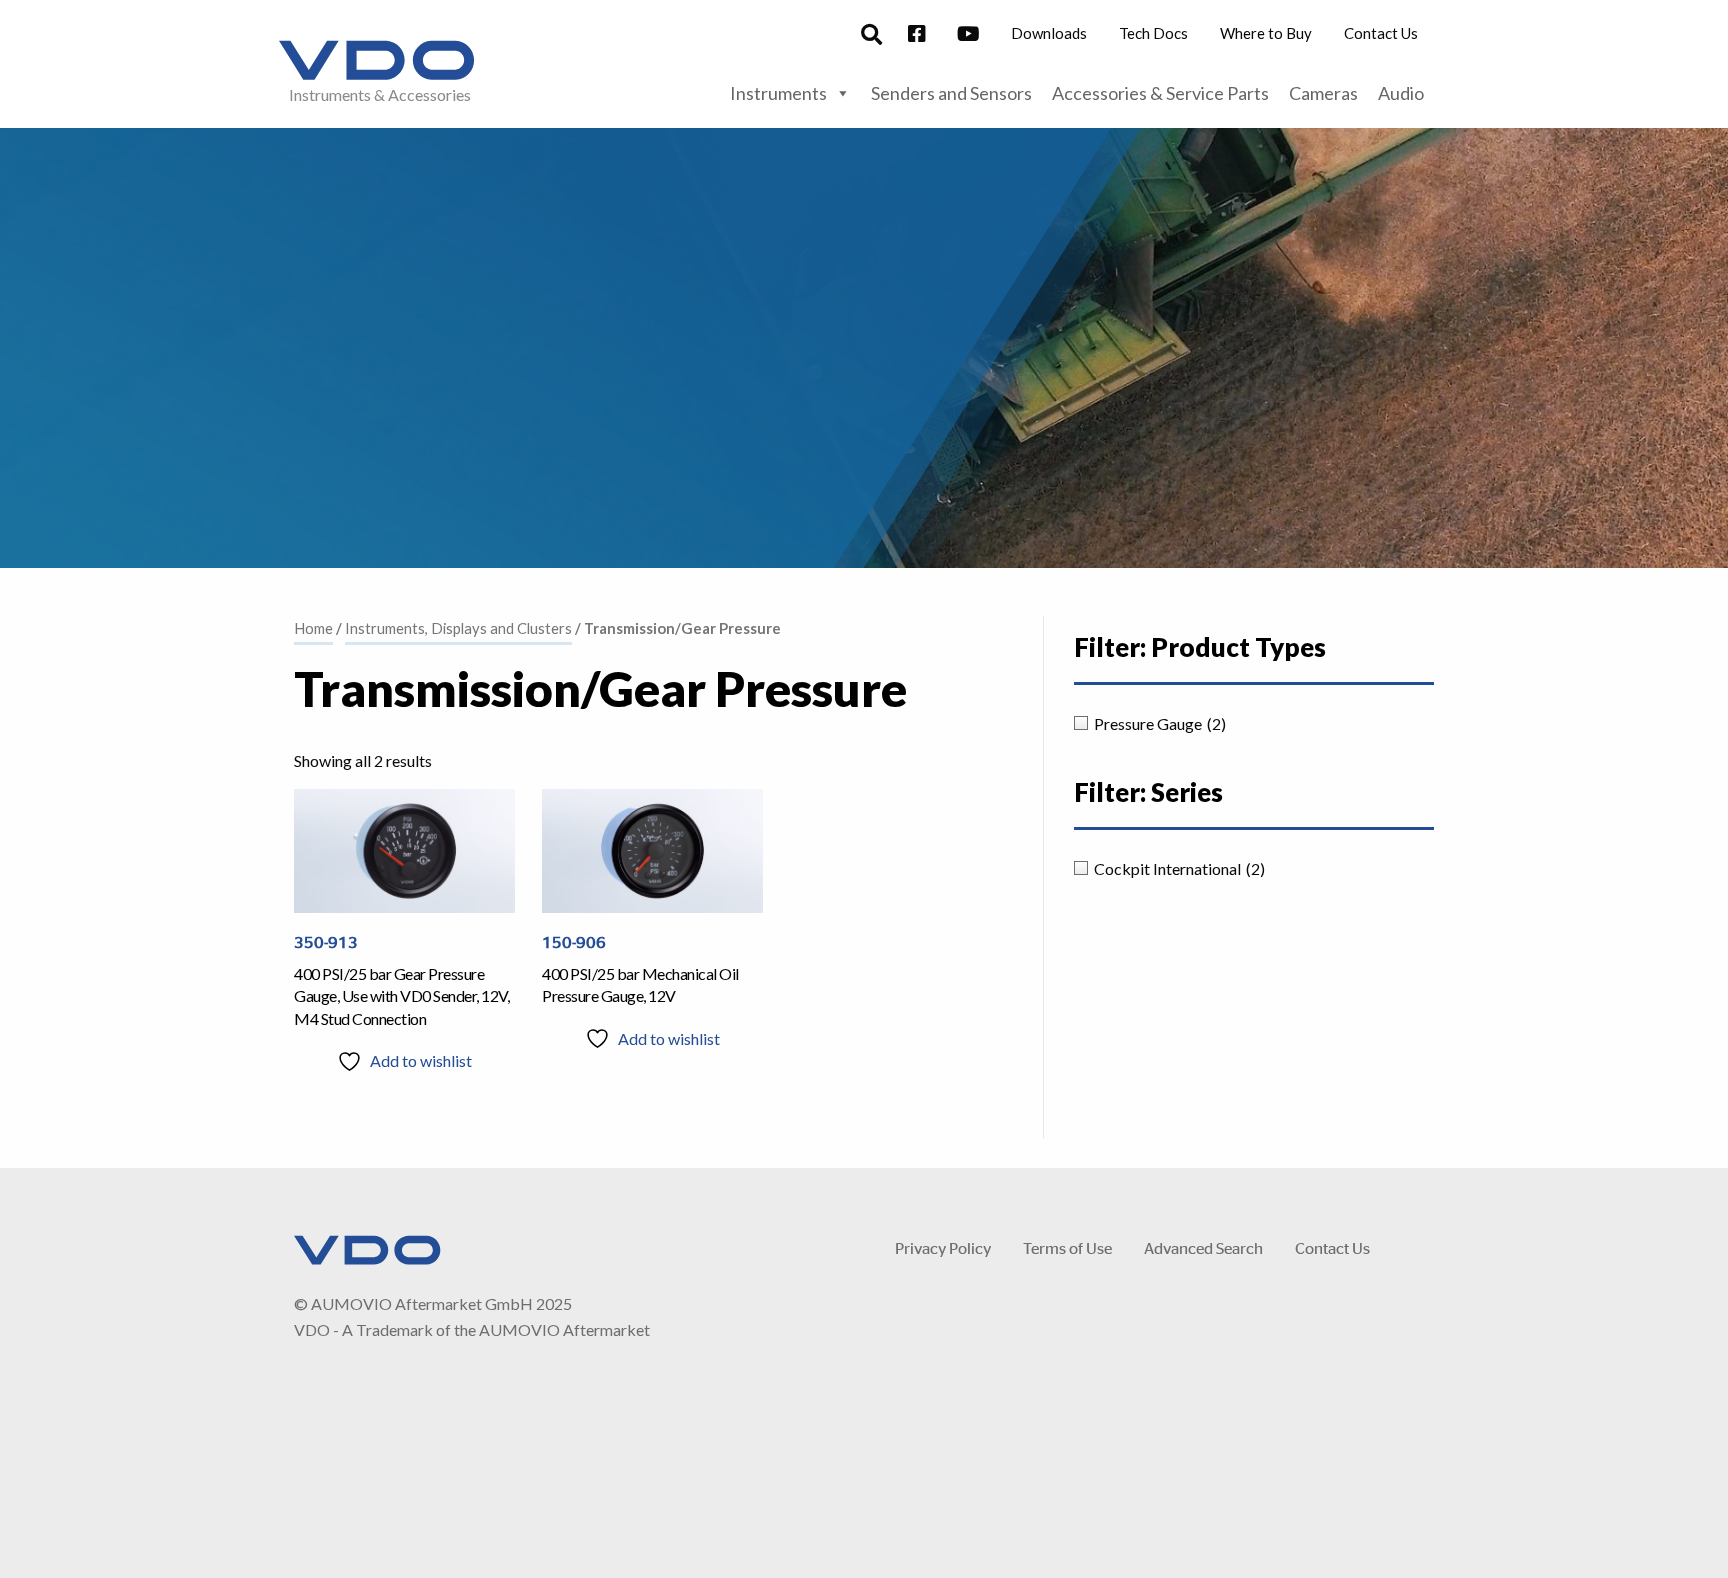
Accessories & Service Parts (1160, 93)
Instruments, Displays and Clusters (458, 628)
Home (313, 628)
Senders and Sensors (951, 93)
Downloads (1049, 33)
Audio (1401, 93)
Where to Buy (1266, 33)
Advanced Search (1203, 1247)
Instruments (778, 93)
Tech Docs (1153, 33)
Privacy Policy (943, 1247)
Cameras (1323, 93)
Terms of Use (1067, 1247)
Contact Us (1381, 33)
